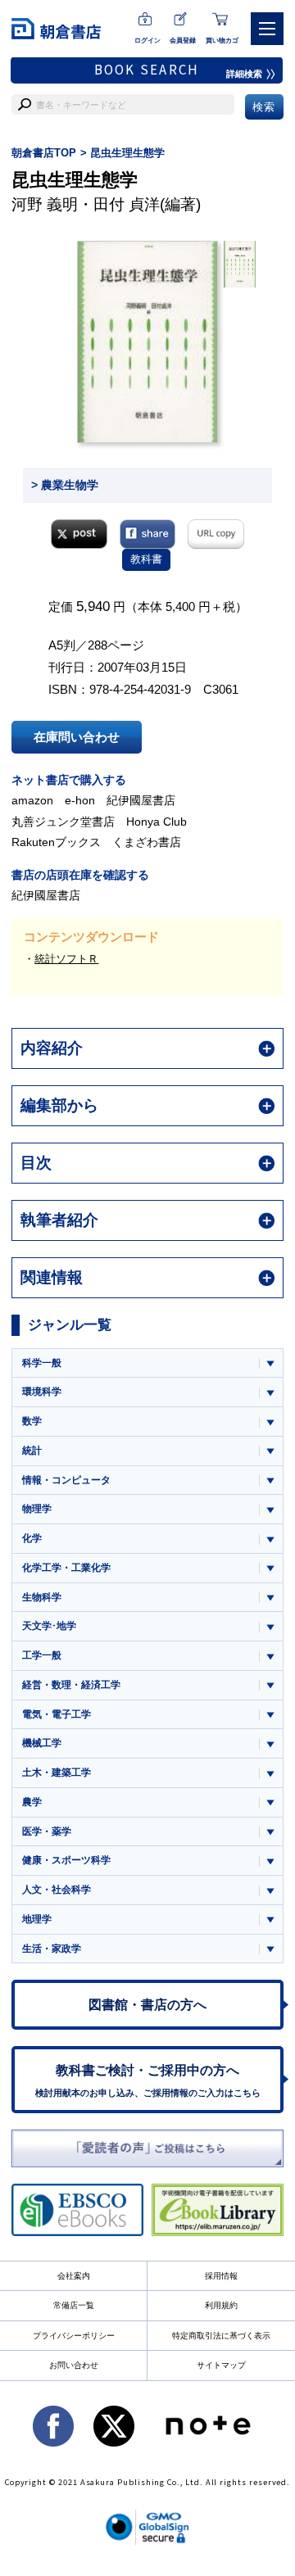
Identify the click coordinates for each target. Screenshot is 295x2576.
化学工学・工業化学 (66, 1568)
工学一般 (42, 1655)
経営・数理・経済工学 (71, 1685)
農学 (32, 1802)
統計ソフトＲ (66, 959)
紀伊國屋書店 (141, 800)
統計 (32, 1451)
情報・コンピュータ (66, 1480)
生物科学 (42, 1597)
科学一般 (42, 1363)
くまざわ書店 (147, 842)
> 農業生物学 (65, 485)
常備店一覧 (74, 2305)
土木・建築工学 (57, 1772)
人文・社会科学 (57, 1890)
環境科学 (42, 1392)
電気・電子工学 (57, 1714)
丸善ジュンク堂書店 (63, 822)
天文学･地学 (49, 1626)
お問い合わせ (74, 2365)
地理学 (37, 1919)
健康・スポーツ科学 (66, 1860)
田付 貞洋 (127, 204)
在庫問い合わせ (77, 737)
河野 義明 (45, 204)
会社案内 (74, 2276)
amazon (32, 800)
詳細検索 (244, 74)
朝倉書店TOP (44, 153)
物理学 (37, 1509)
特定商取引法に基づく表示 (221, 2336)
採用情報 (221, 2276)
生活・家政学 (52, 1949)
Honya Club (157, 822)
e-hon (80, 800)
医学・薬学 (47, 1831)
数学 (32, 1421)
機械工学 (42, 1743)
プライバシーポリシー (74, 2336)
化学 (32, 1538)
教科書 (146, 559)
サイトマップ (221, 2365)
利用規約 (221, 2305)
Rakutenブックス (56, 842)
